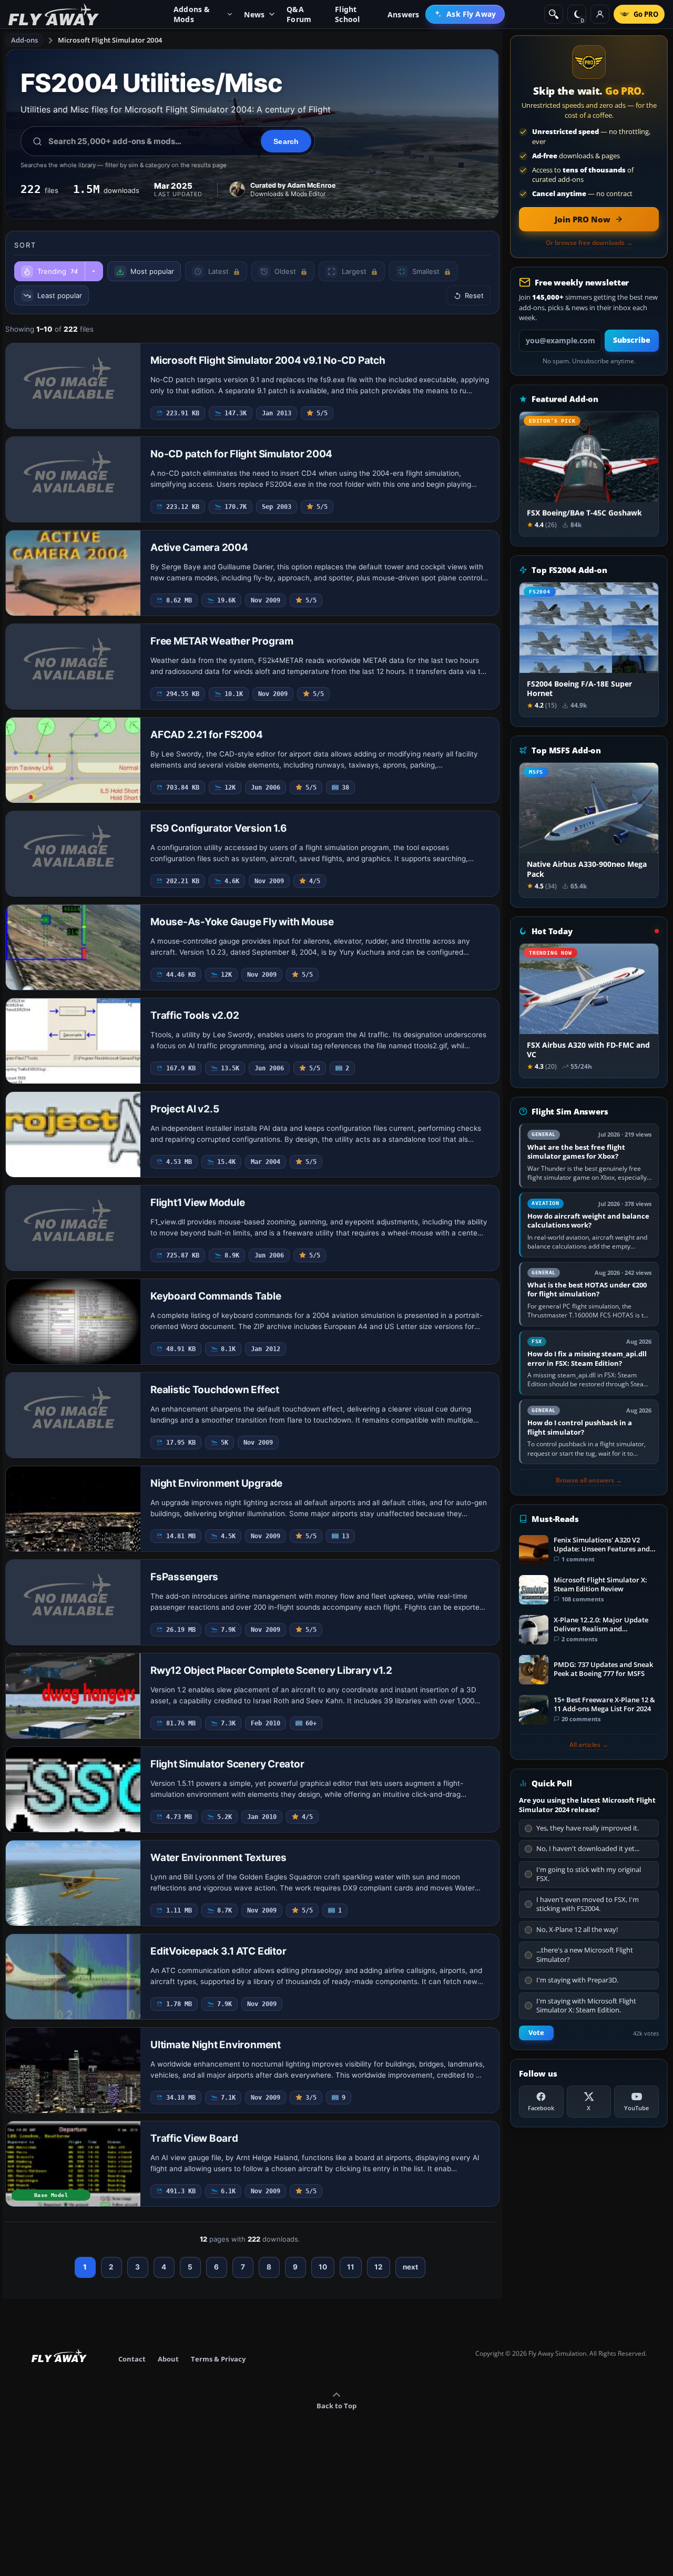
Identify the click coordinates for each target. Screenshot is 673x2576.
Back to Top (336, 2406)
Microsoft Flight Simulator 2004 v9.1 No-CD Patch (268, 360)
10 (323, 2267)
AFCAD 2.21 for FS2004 (207, 735)
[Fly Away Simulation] (54, 14)
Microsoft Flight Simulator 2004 (110, 40)
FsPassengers (184, 1577)
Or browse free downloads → (589, 243)
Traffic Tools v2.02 (195, 1015)
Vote (536, 2033)
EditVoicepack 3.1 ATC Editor (218, 1951)
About (168, 2359)
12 (379, 2267)
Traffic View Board (194, 2138)
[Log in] (600, 14)
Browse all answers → (589, 1480)
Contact (132, 2359)
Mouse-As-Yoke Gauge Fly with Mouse (242, 922)
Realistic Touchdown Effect (215, 1390)
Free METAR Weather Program (222, 641)
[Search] (554, 14)
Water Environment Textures (218, 1858)
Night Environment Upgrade (216, 1483)
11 (351, 2267)
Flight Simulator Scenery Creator (227, 1764)
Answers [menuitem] (403, 14)
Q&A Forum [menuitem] (299, 14)
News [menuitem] (254, 14)
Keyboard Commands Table (216, 1296)
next (410, 2267)
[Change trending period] (94, 271)
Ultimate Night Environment (216, 2045)
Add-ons (25, 40)
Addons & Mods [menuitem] (192, 14)
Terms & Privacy (218, 2359)
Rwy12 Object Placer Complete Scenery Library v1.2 (271, 1670)
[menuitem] (465, 14)
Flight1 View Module (197, 1203)
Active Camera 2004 (199, 548)
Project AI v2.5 (185, 1109)
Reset (474, 295)
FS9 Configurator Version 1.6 (218, 828)
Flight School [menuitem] (347, 14)
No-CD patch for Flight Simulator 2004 (241, 454)
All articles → (589, 1745)
